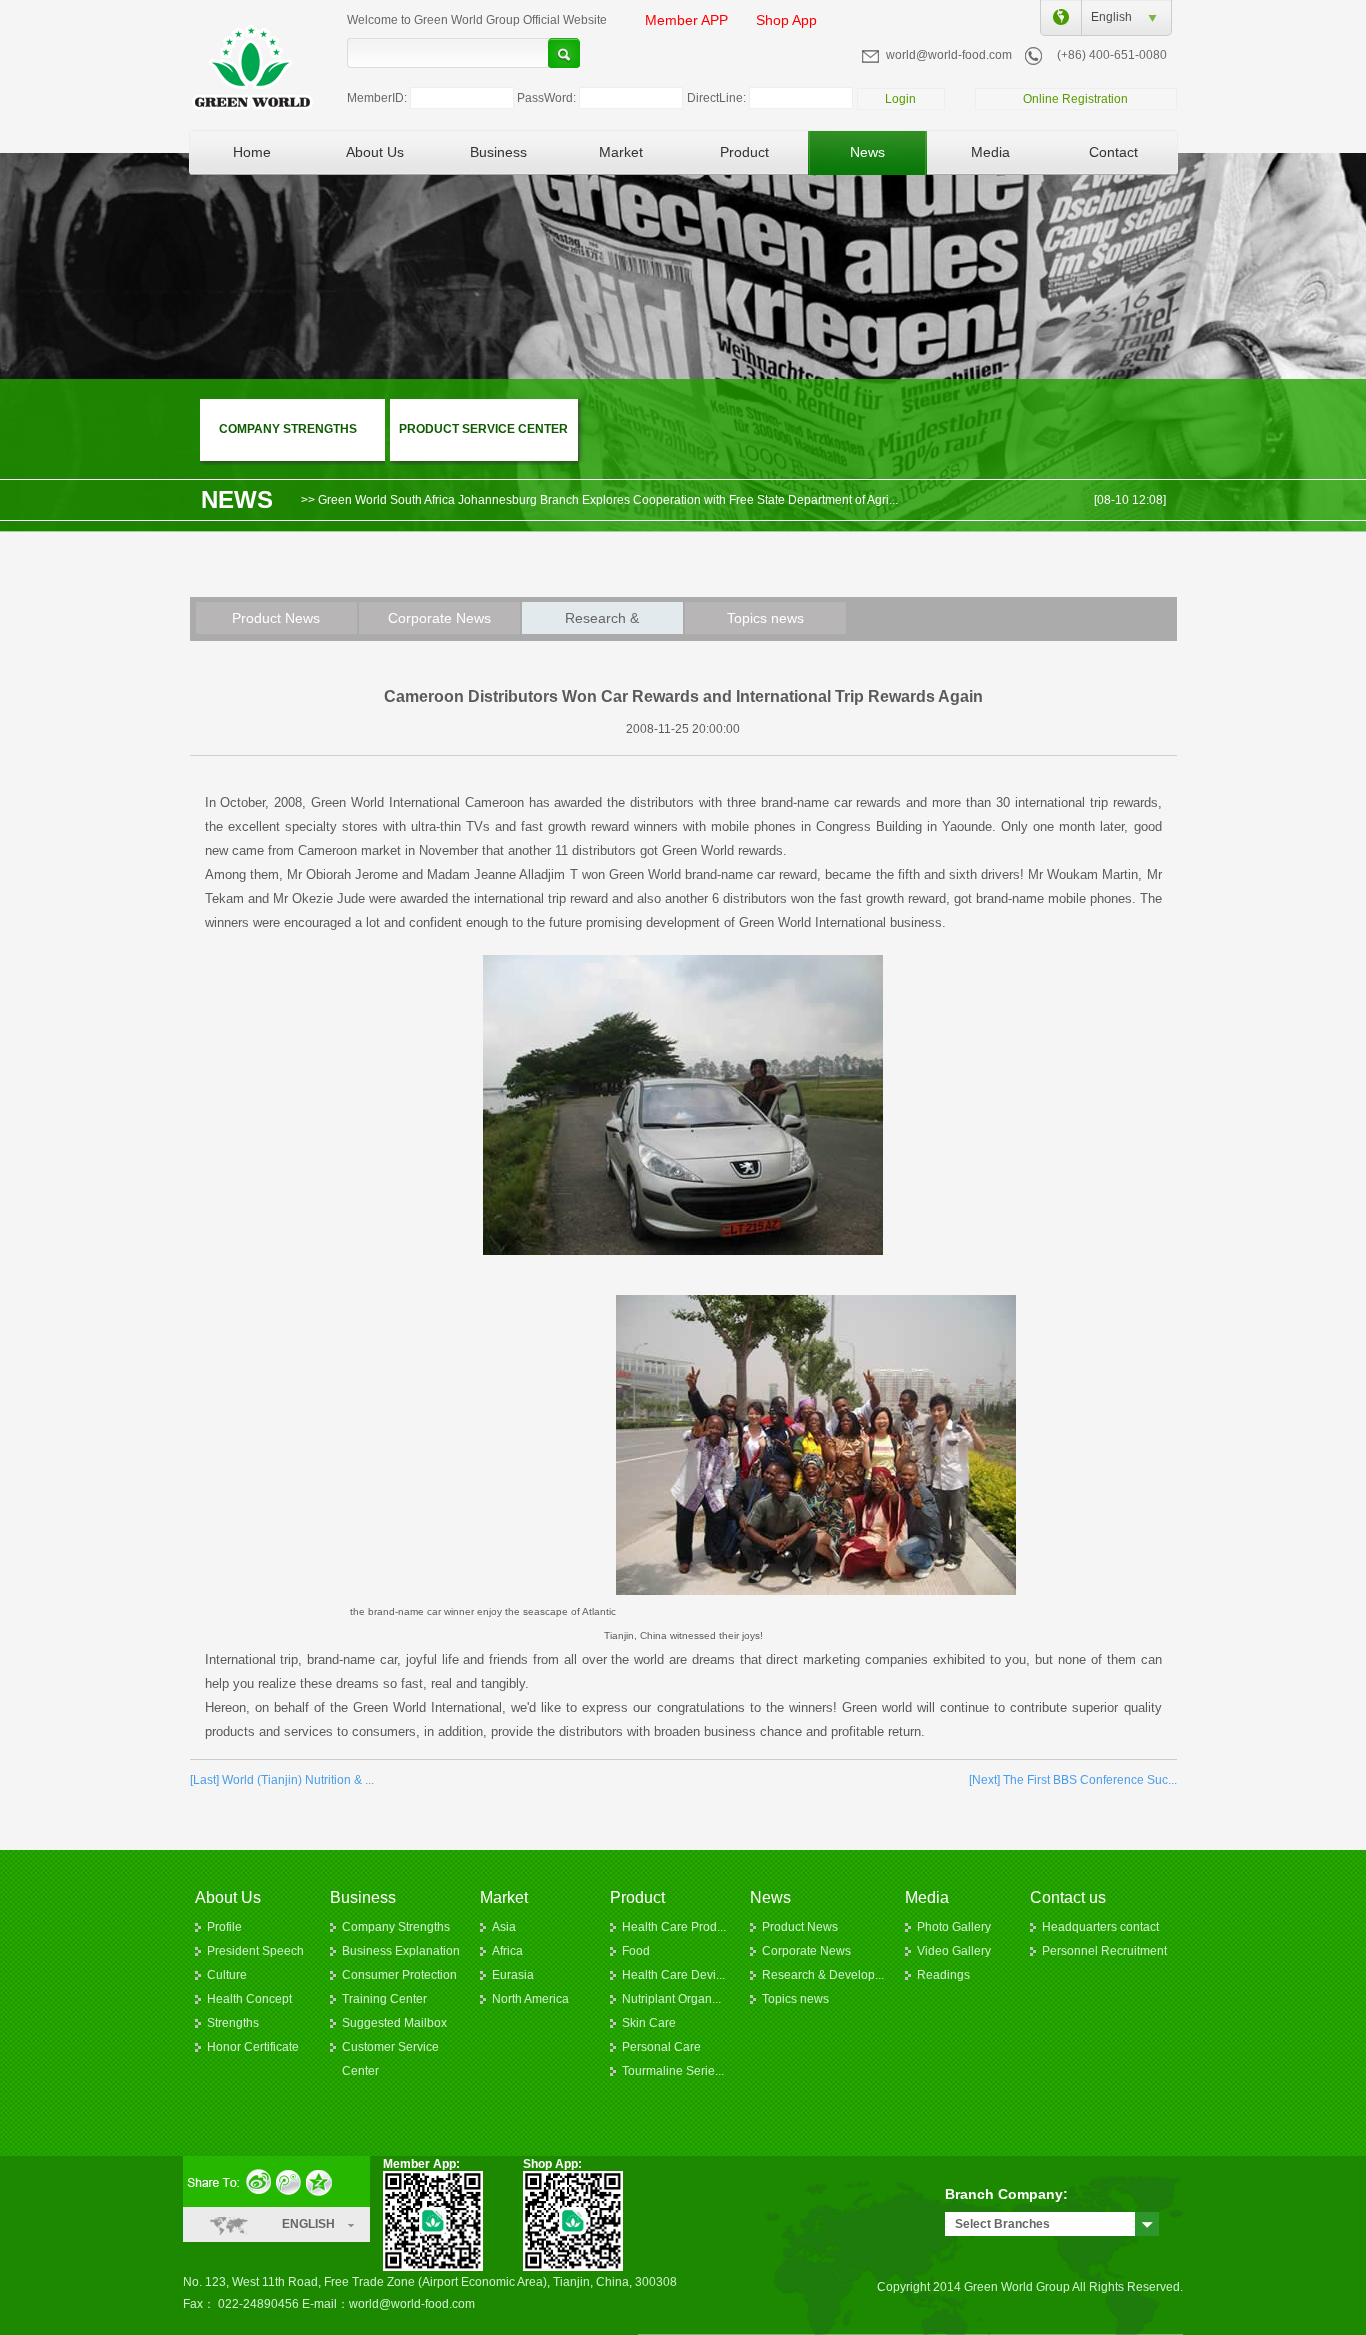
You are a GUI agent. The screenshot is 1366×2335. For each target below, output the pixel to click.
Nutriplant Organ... (671, 1999)
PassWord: (546, 98)
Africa (507, 1951)
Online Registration (1075, 99)
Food (636, 1951)
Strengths (233, 2023)
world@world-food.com (949, 55)
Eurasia (513, 1975)
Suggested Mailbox (394, 2023)
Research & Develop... (823, 1975)
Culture (227, 1975)
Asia (504, 1927)
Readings (943, 1975)
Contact (1113, 152)
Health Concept (249, 1999)
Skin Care (649, 2023)
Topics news (765, 618)
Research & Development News (602, 622)
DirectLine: (716, 98)
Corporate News (439, 618)
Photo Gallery (954, 1927)
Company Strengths (396, 1927)
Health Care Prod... (674, 1927)
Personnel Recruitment (1104, 1951)
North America (530, 1999)
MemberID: (377, 98)
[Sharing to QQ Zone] (322, 2181)
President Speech (255, 1951)
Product (744, 152)
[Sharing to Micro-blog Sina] (260, 2181)
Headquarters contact (1100, 1927)
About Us (375, 152)
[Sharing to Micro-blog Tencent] (291, 2181)
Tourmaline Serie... (673, 2071)
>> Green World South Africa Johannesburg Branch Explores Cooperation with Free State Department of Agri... (599, 494)
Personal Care (661, 2047)
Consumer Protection (399, 1975)
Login (900, 99)
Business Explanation (401, 1951)
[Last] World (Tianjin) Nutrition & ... (282, 1780)
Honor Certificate (253, 2047)
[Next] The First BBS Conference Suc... (1073, 1780)
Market (621, 152)
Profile (224, 1927)
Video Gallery (954, 1951)
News (867, 152)
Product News (276, 618)
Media (990, 152)
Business (498, 152)
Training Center (384, 1999)
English (1107, 17)
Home (252, 152)
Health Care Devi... (673, 1975)
